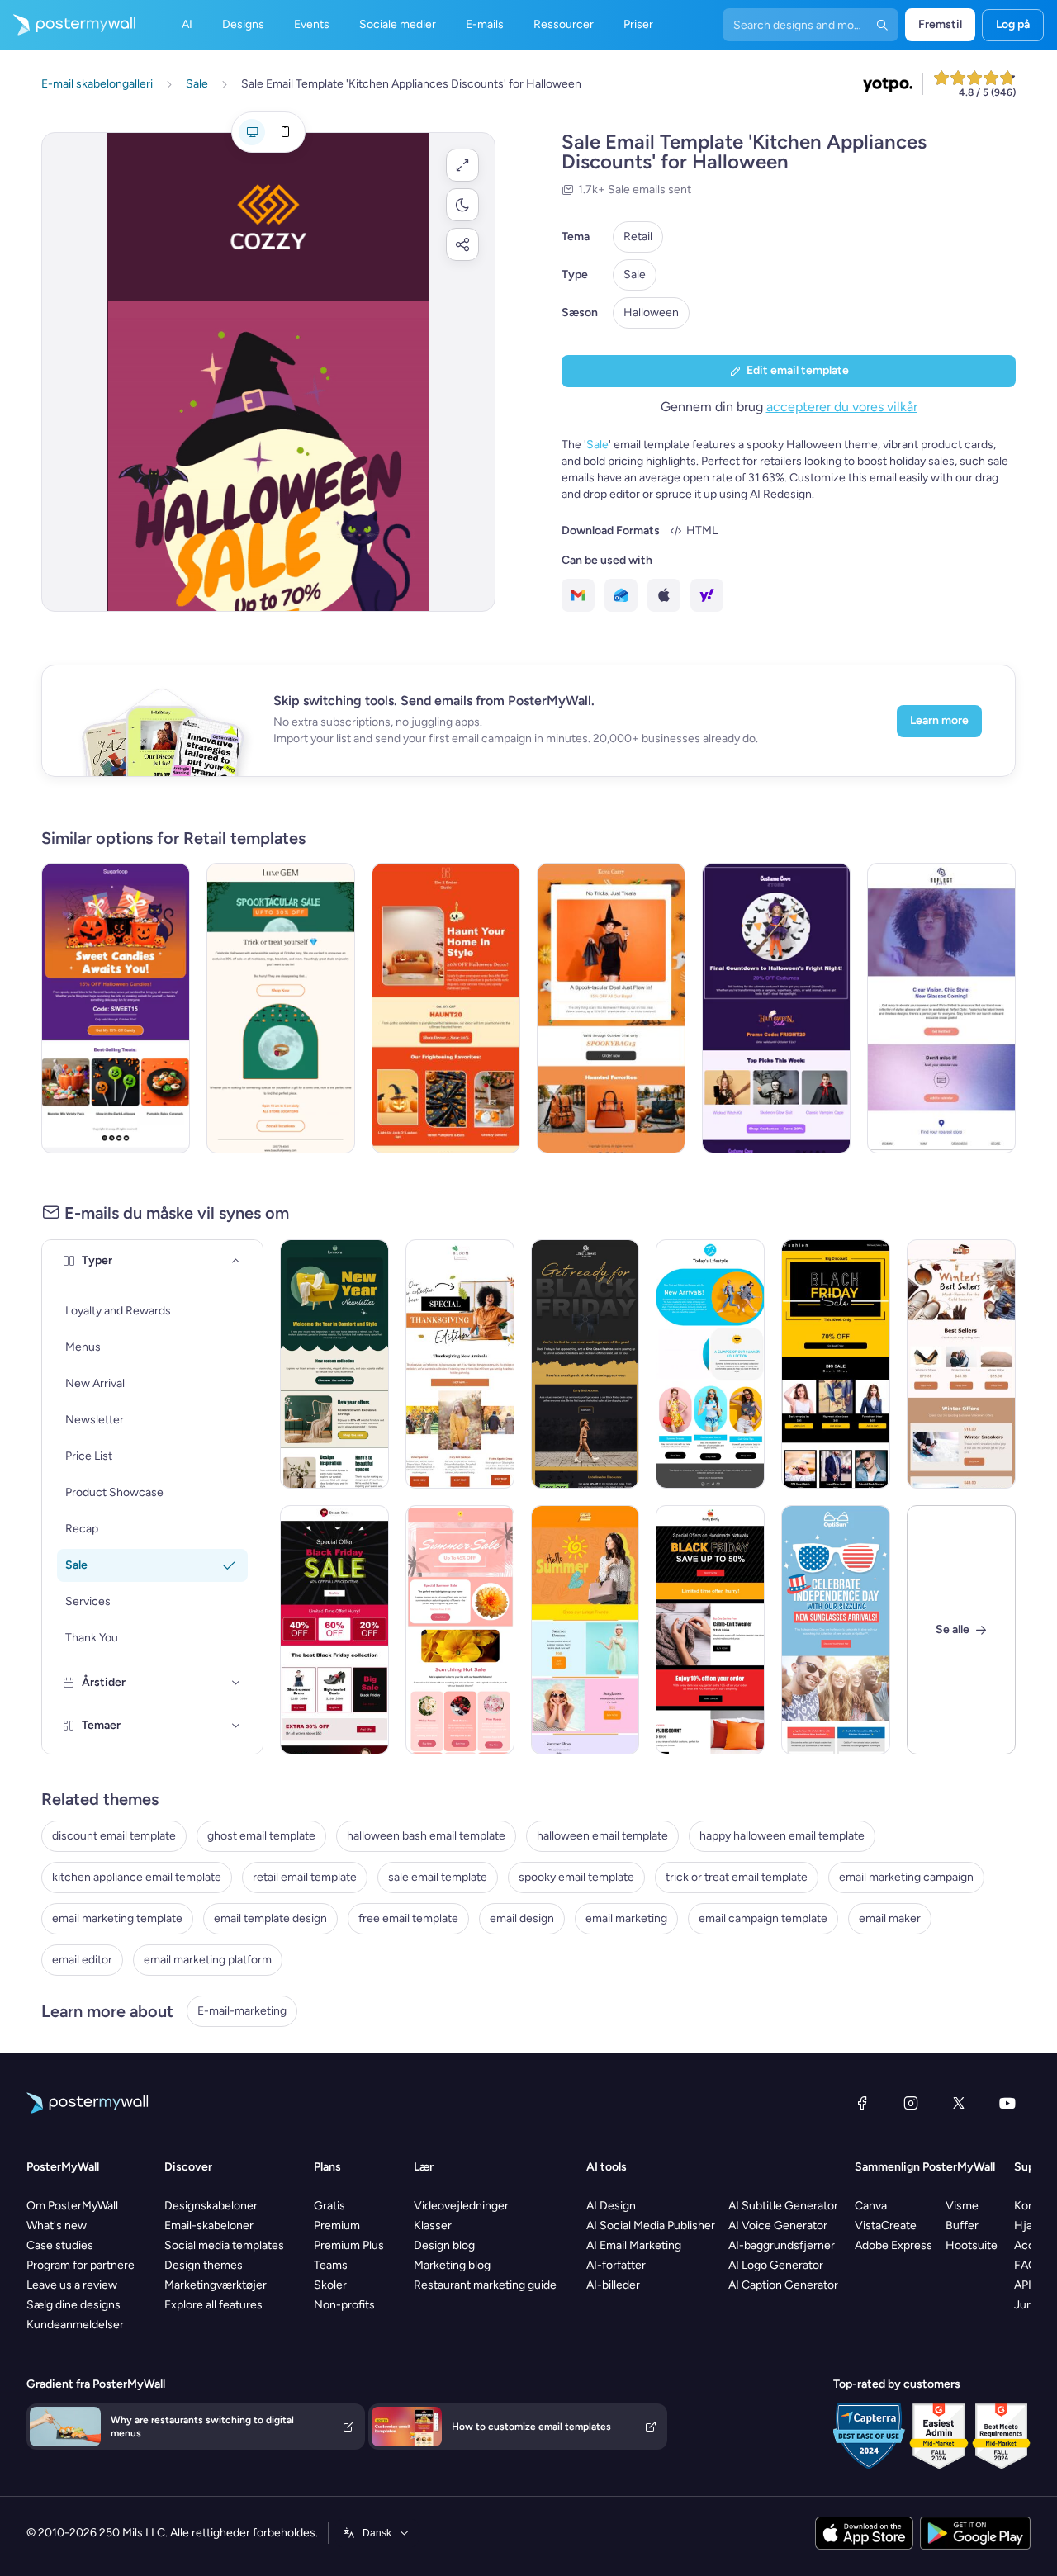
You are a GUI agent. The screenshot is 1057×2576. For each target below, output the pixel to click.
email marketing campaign (906, 1877)
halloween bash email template (426, 1836)
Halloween (651, 313)
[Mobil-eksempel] (285, 132)
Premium (337, 2226)
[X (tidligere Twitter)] (959, 2103)
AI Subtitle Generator (783, 2206)
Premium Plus (349, 2245)
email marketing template (117, 1918)
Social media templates (224, 2245)
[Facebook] (862, 2103)
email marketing (626, 1918)
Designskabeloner (211, 2206)
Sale (635, 275)
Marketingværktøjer (216, 2285)
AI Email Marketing (634, 2245)
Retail (638, 237)
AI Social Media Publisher (651, 2226)
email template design (270, 1918)
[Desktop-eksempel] (252, 132)
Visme (962, 2206)
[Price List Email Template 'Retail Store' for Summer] (585, 1630)
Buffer (962, 2226)
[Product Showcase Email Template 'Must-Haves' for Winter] (961, 1364)
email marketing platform (208, 1960)
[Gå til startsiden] (68, 25)
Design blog (444, 2245)
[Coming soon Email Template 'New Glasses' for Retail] (941, 1008)
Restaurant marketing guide (485, 2285)
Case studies (60, 2245)
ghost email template (261, 1836)
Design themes (204, 2265)
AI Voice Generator (778, 2226)
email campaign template (763, 1918)
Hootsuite (972, 2245)
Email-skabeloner (209, 2226)
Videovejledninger (461, 2206)
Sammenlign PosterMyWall (925, 2167)
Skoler (330, 2285)
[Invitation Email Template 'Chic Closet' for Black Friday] (585, 1364)
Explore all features (213, 2305)
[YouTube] (1007, 2103)
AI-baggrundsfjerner (782, 2245)
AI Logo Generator (776, 2265)
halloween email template (602, 1836)
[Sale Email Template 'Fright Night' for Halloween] (776, 1008)
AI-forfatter (616, 2265)
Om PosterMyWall (72, 2206)
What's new (57, 2226)
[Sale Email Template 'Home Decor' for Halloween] (446, 1008)
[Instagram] (911, 2103)
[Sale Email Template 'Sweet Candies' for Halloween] (116, 1008)
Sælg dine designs (73, 2305)
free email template (408, 1918)
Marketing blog (452, 2265)
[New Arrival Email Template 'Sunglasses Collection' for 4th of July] (836, 1630)
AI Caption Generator (783, 2285)
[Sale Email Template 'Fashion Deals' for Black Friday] (334, 1630)
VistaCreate (886, 2226)
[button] (462, 165)
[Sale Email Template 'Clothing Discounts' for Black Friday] (710, 1630)
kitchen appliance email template (137, 1877)
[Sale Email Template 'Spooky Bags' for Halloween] (611, 1008)
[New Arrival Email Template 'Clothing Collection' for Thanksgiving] (460, 1364)
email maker (890, 1918)
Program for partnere (81, 2265)
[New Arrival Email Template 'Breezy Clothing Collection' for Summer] (710, 1364)
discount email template (114, 1836)
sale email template (438, 1877)
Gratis (329, 2206)
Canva (871, 2206)
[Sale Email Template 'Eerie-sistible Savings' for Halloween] (281, 1008)
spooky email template (576, 1877)
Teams (331, 2265)
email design (522, 1918)
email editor (82, 1960)
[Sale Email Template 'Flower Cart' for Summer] (460, 1630)
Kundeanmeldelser (75, 2325)
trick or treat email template (737, 1877)
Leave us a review (72, 2285)
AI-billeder (613, 2285)
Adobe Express (893, 2245)
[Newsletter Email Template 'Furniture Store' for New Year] (334, 1364)
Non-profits (344, 2305)
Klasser (433, 2226)
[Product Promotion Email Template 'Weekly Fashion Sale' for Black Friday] (836, 1364)
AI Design (611, 2206)
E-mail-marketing (242, 2011)
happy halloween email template (782, 1836)
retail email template (305, 1877)
